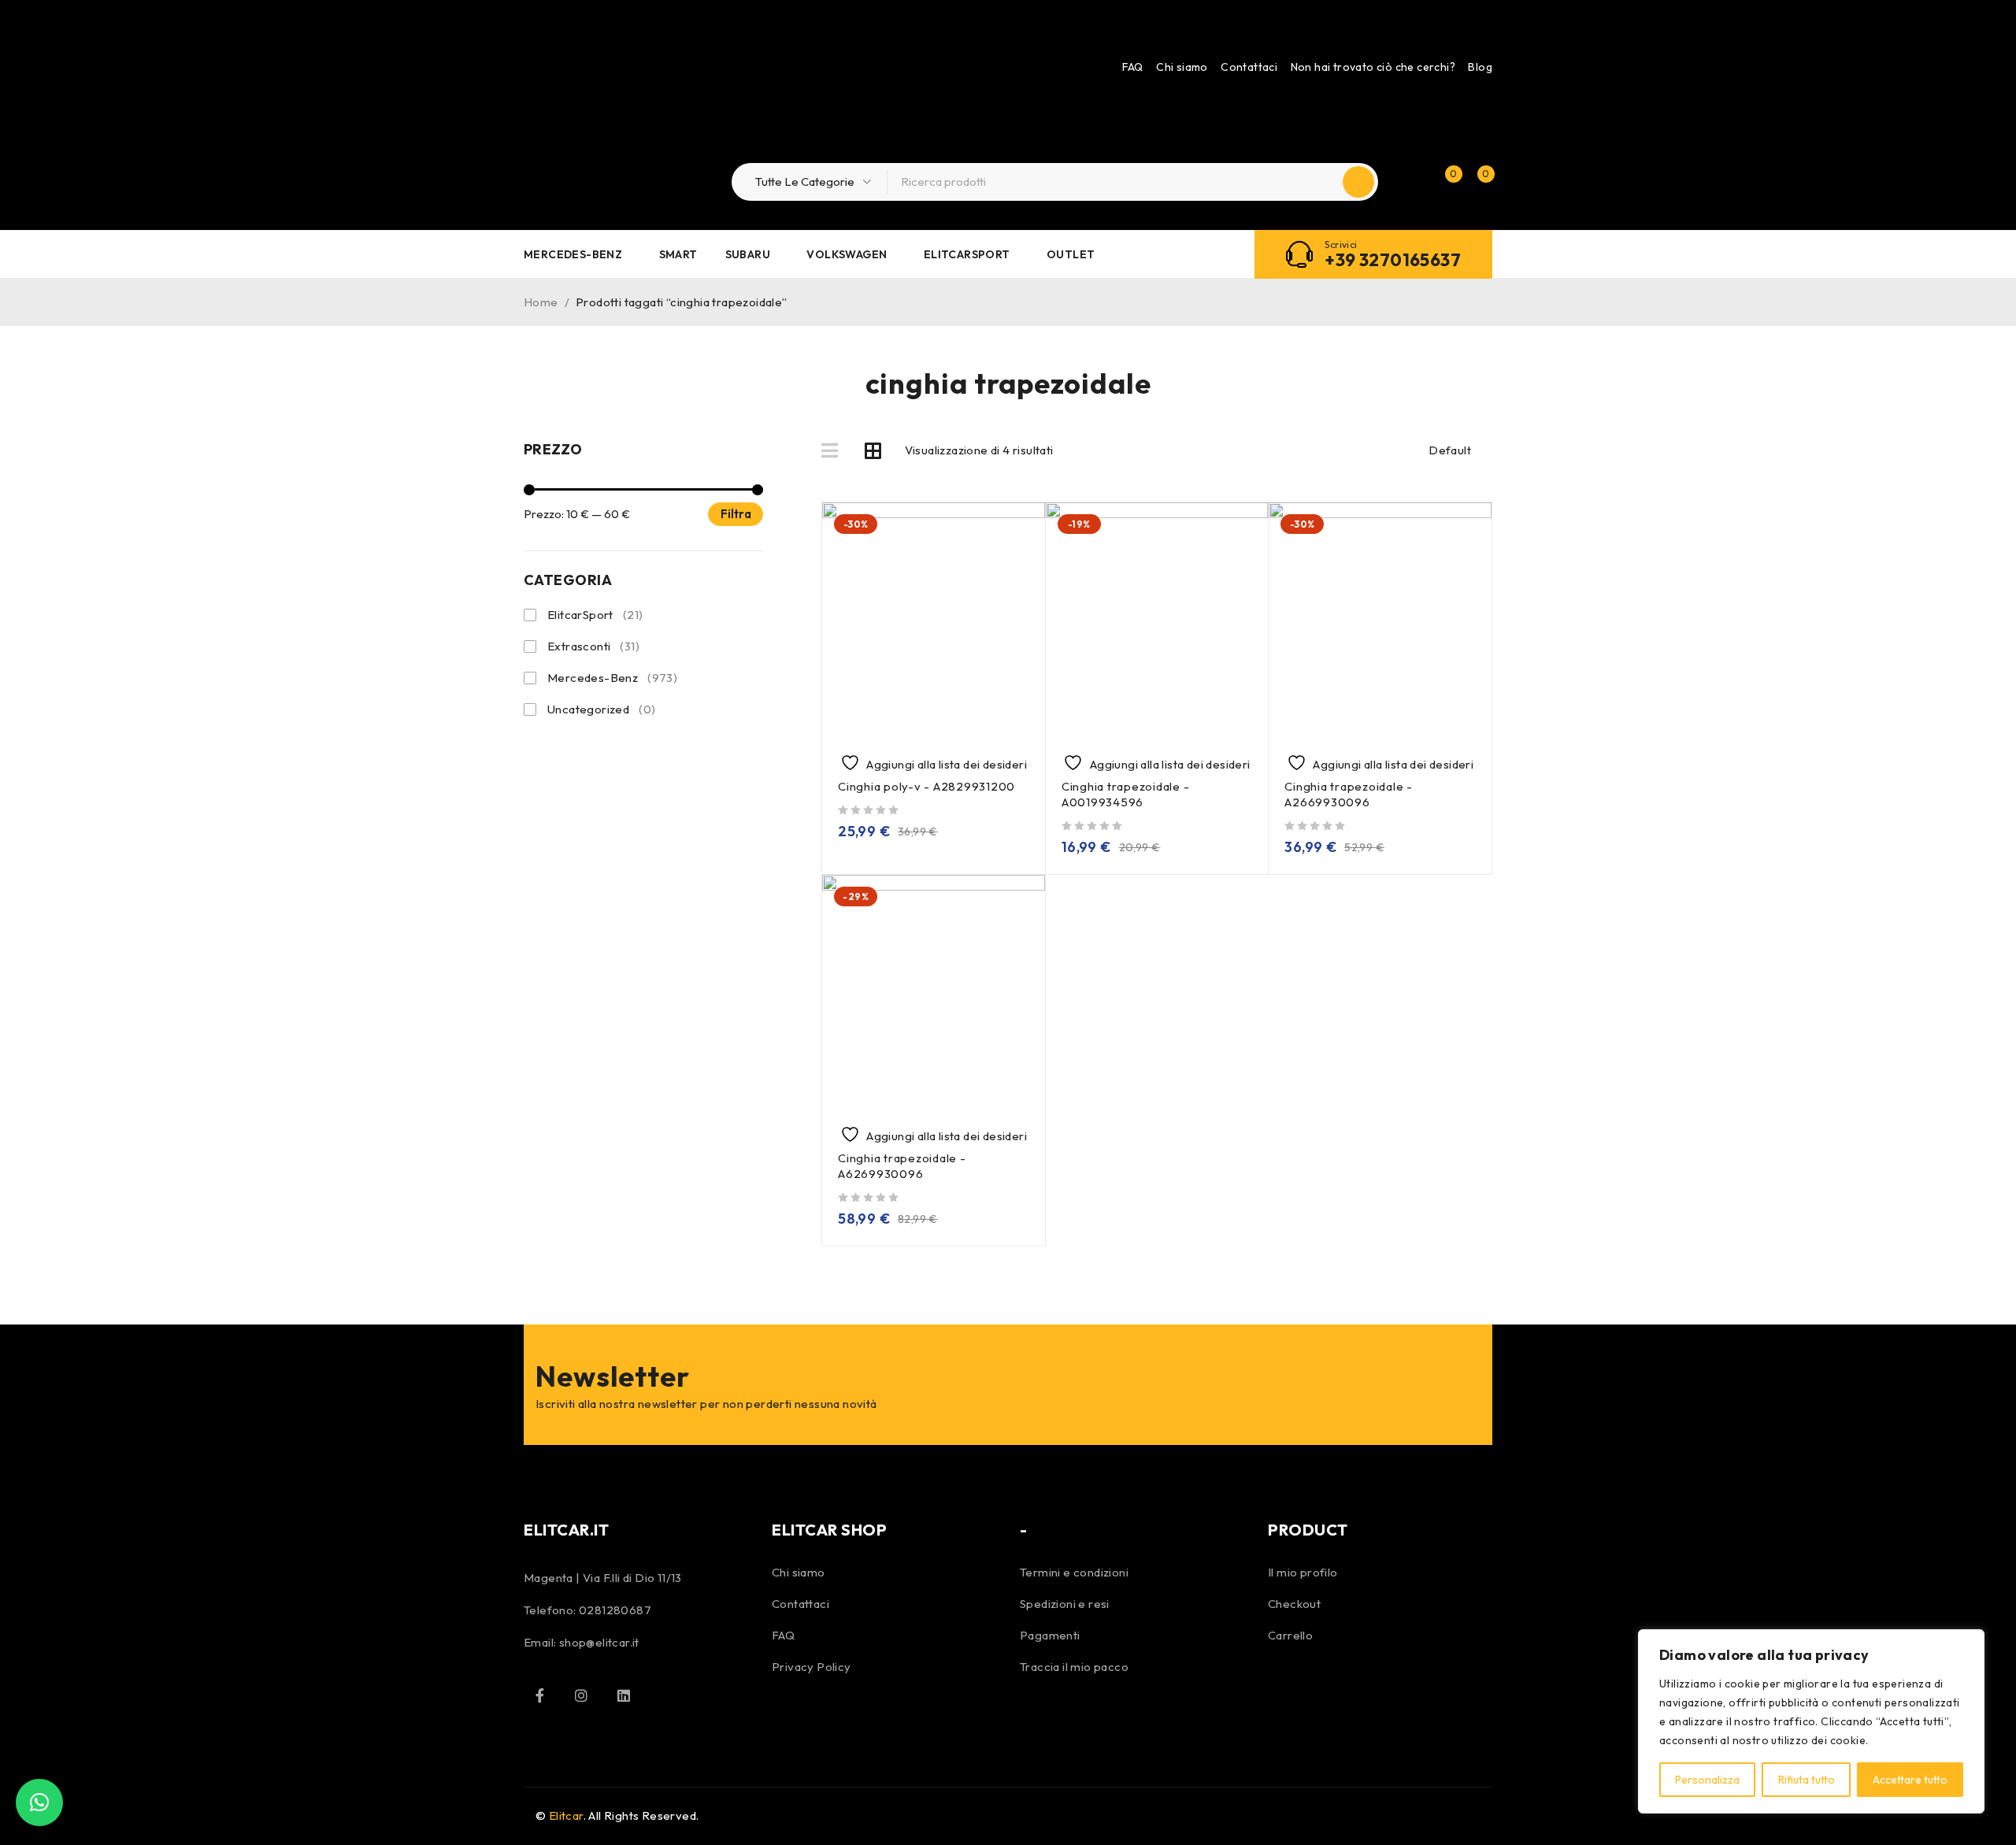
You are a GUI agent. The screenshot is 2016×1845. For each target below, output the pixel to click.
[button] (39, 1802)
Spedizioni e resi (1065, 1604)
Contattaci (1249, 67)
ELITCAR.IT (566, 1530)
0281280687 (615, 1610)
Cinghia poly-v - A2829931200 (926, 786)
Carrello (1290, 1635)
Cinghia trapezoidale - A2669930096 (1349, 794)
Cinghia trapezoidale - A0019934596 (1126, 794)
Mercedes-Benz (612, 678)
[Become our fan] (539, 1695)
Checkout (1294, 1604)
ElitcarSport (595, 615)
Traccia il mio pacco (1074, 1667)
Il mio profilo (1303, 1572)
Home (541, 302)
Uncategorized (601, 709)
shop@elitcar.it (599, 1642)
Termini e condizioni (1074, 1572)
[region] (1811, 1721)
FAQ (1133, 67)
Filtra (736, 514)
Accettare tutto (1910, 1780)
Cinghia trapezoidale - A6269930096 (902, 1166)
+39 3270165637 (1393, 260)
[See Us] (581, 1695)
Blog (1480, 67)
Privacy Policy (812, 1667)
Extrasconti (593, 646)
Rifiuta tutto (1807, 1780)
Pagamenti (1050, 1635)
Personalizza (1707, 1780)
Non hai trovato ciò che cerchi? (1373, 67)
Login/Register (1411, 182)
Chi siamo (1182, 67)
